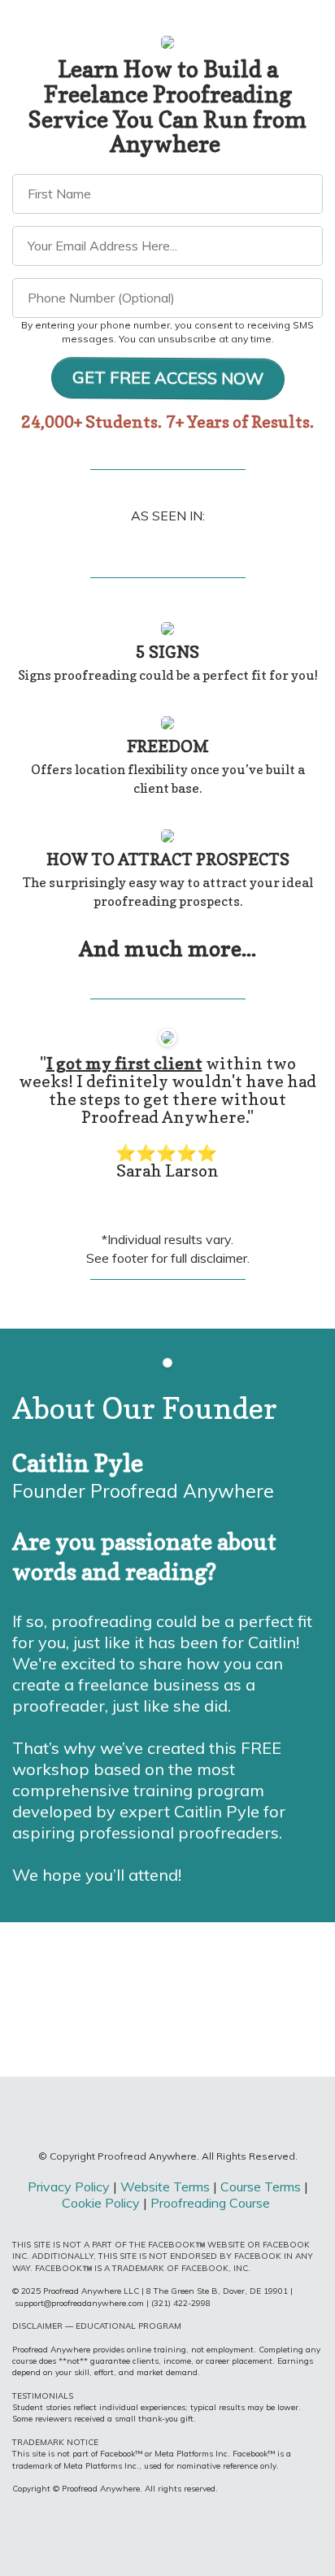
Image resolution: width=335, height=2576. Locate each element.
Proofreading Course (212, 2203)
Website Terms (167, 2187)
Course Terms (261, 2187)
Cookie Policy (101, 2203)
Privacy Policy (69, 2187)
